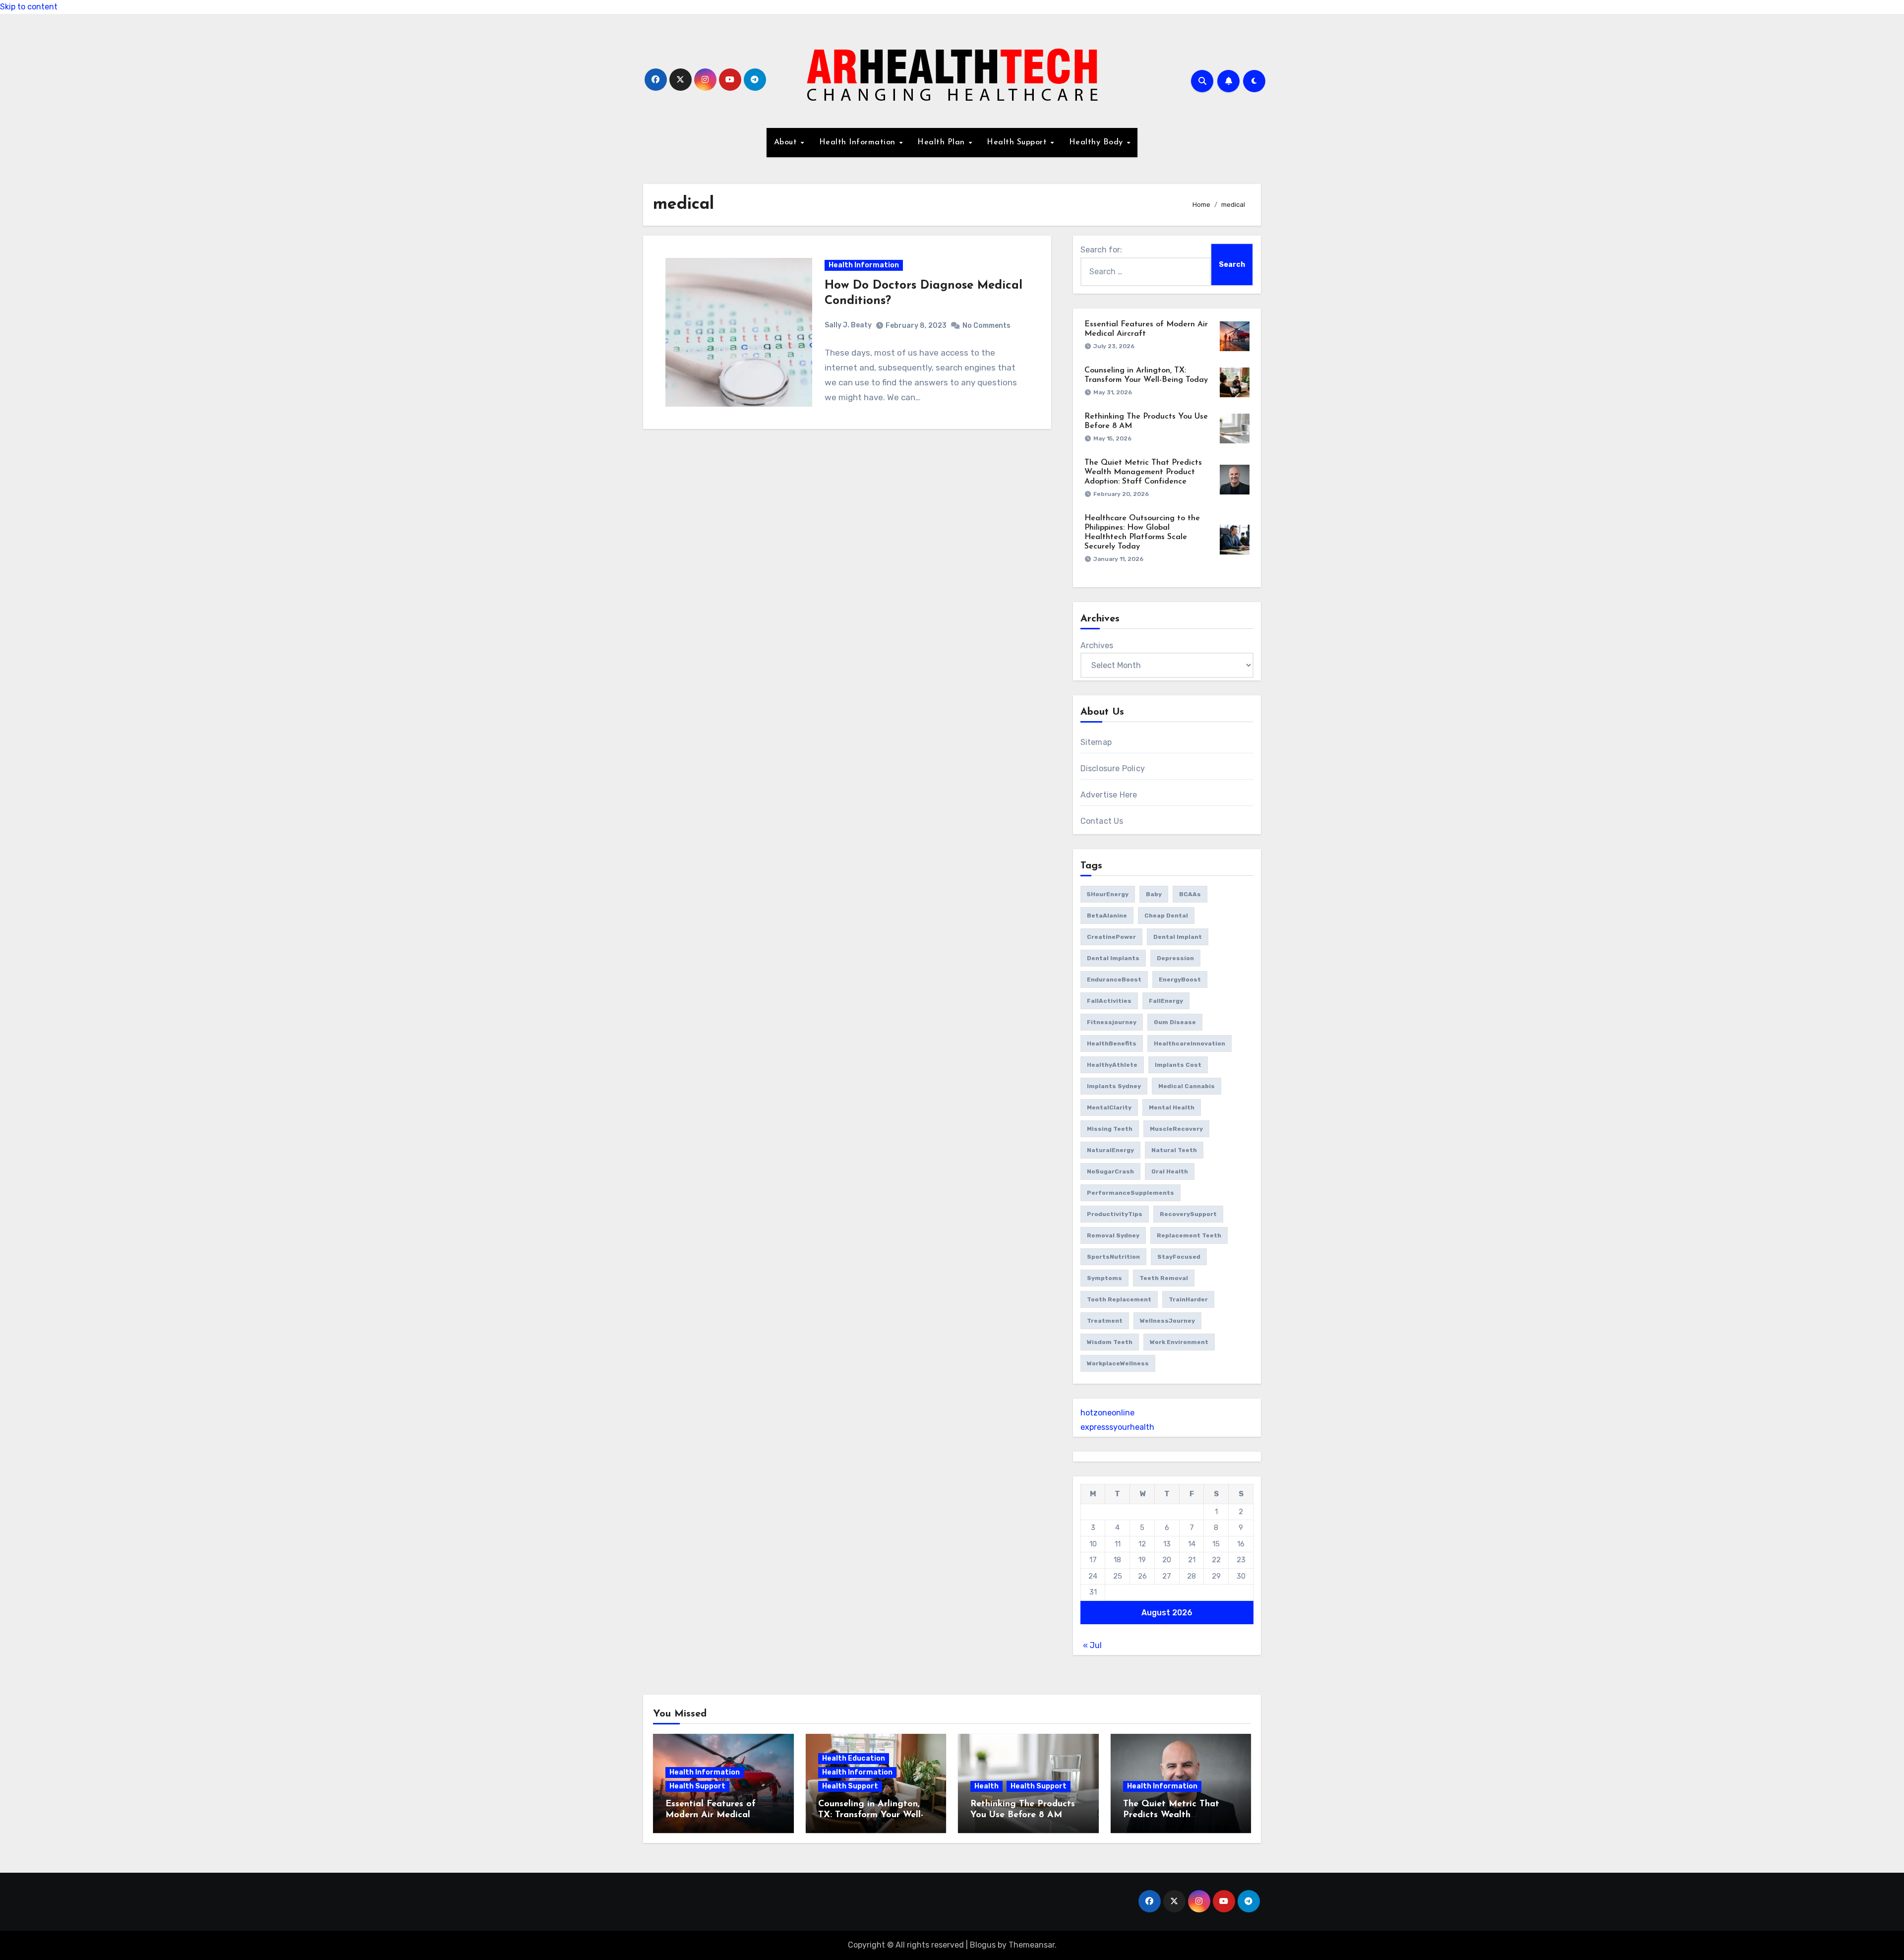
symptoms (1104, 1278)
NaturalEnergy (1110, 1150)
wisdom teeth (1110, 1342)
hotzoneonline (1107, 1413)
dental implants (1113, 958)
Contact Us (1102, 821)
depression (1175, 958)
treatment (1105, 1321)
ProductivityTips (1115, 1214)
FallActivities (1109, 1001)
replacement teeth (1189, 1235)
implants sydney (1114, 1086)
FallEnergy (1166, 1001)
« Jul (1092, 1645)
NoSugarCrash (1110, 1171)
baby (1154, 894)
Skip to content (29, 7)
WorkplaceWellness (1118, 1363)
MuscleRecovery (1176, 1129)
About (787, 142)
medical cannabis (1187, 1086)
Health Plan (942, 142)
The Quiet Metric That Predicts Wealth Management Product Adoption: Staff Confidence (1143, 472)
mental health (1172, 1107)
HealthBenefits (1112, 1043)
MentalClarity (1109, 1107)
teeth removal (1164, 1278)
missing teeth (1110, 1129)
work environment (1179, 1342)
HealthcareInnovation (1190, 1043)
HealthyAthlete (1112, 1065)
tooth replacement (1119, 1299)
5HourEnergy (1108, 894)
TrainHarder (1188, 1299)
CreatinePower (1111, 937)
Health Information (859, 142)
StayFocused (1179, 1257)
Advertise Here (1109, 795)
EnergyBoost (1180, 980)
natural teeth (1174, 1150)
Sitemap (1096, 742)
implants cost (1178, 1065)
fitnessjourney (1112, 1022)
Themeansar (1032, 1945)
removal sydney (1113, 1235)
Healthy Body (1098, 142)
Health (986, 1786)
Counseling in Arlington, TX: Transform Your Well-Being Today (871, 1815)
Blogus (983, 1945)
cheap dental (1166, 916)
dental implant (1178, 937)
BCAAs (1190, 894)
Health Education (854, 1758)
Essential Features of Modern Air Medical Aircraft (711, 1815)
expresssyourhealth (1117, 1427)
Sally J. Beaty (848, 325)
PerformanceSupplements (1130, 1193)
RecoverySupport (1188, 1214)
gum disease (1175, 1022)
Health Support (1018, 142)
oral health (1170, 1171)
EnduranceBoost (1114, 980)
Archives (1097, 645)
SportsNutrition (1113, 1257)
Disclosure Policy (1113, 768)
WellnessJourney (1167, 1321)
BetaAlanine (1107, 916)
